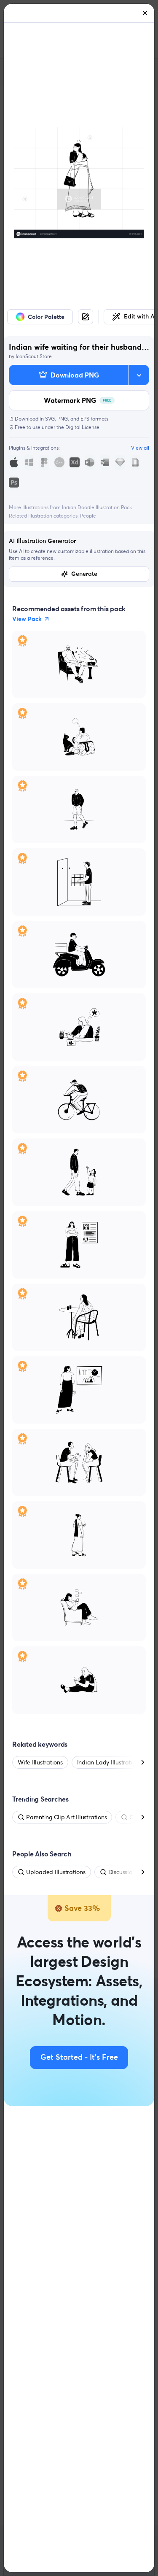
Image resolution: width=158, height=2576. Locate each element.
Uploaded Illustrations (56, 1872)
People (88, 516)
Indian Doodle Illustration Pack (97, 507)
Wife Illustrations (40, 1762)
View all (140, 448)
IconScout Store (34, 356)
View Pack (27, 619)
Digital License (82, 427)
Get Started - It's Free (79, 2058)
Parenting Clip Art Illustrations (66, 1817)
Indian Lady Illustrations (109, 1762)
